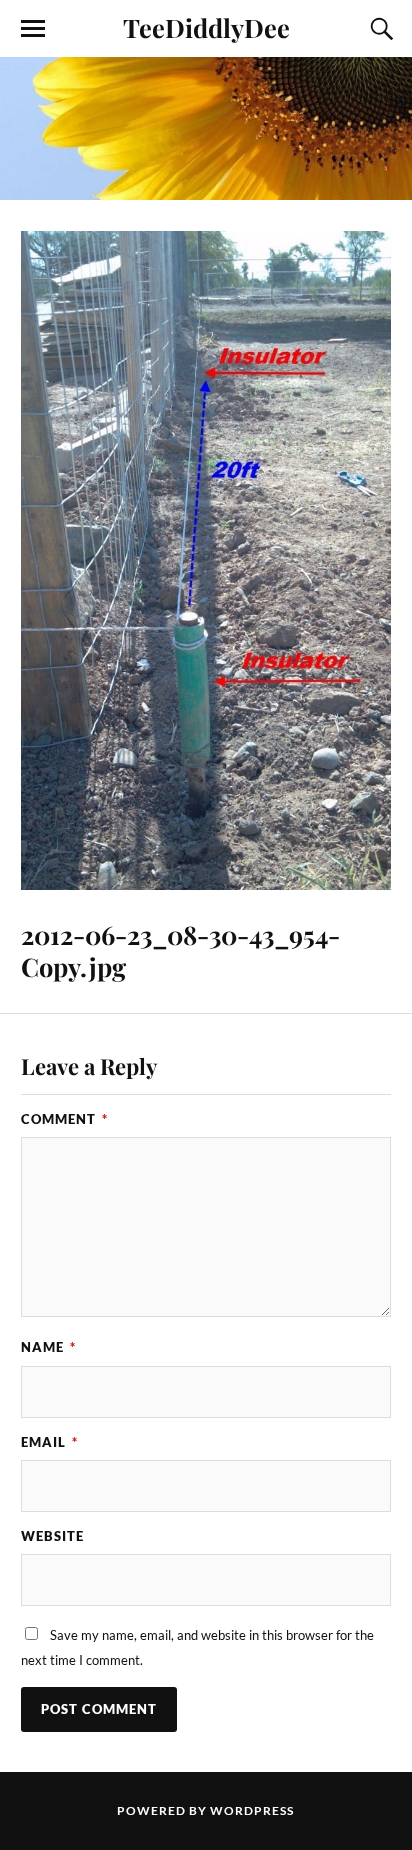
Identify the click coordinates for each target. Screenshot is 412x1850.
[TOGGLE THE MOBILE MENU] (33, 29)
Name (48, 1347)
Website (52, 1536)
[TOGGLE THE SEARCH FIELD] (379, 29)
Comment (64, 1119)
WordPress (252, 1810)
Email (49, 1442)
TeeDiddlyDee (206, 27)
